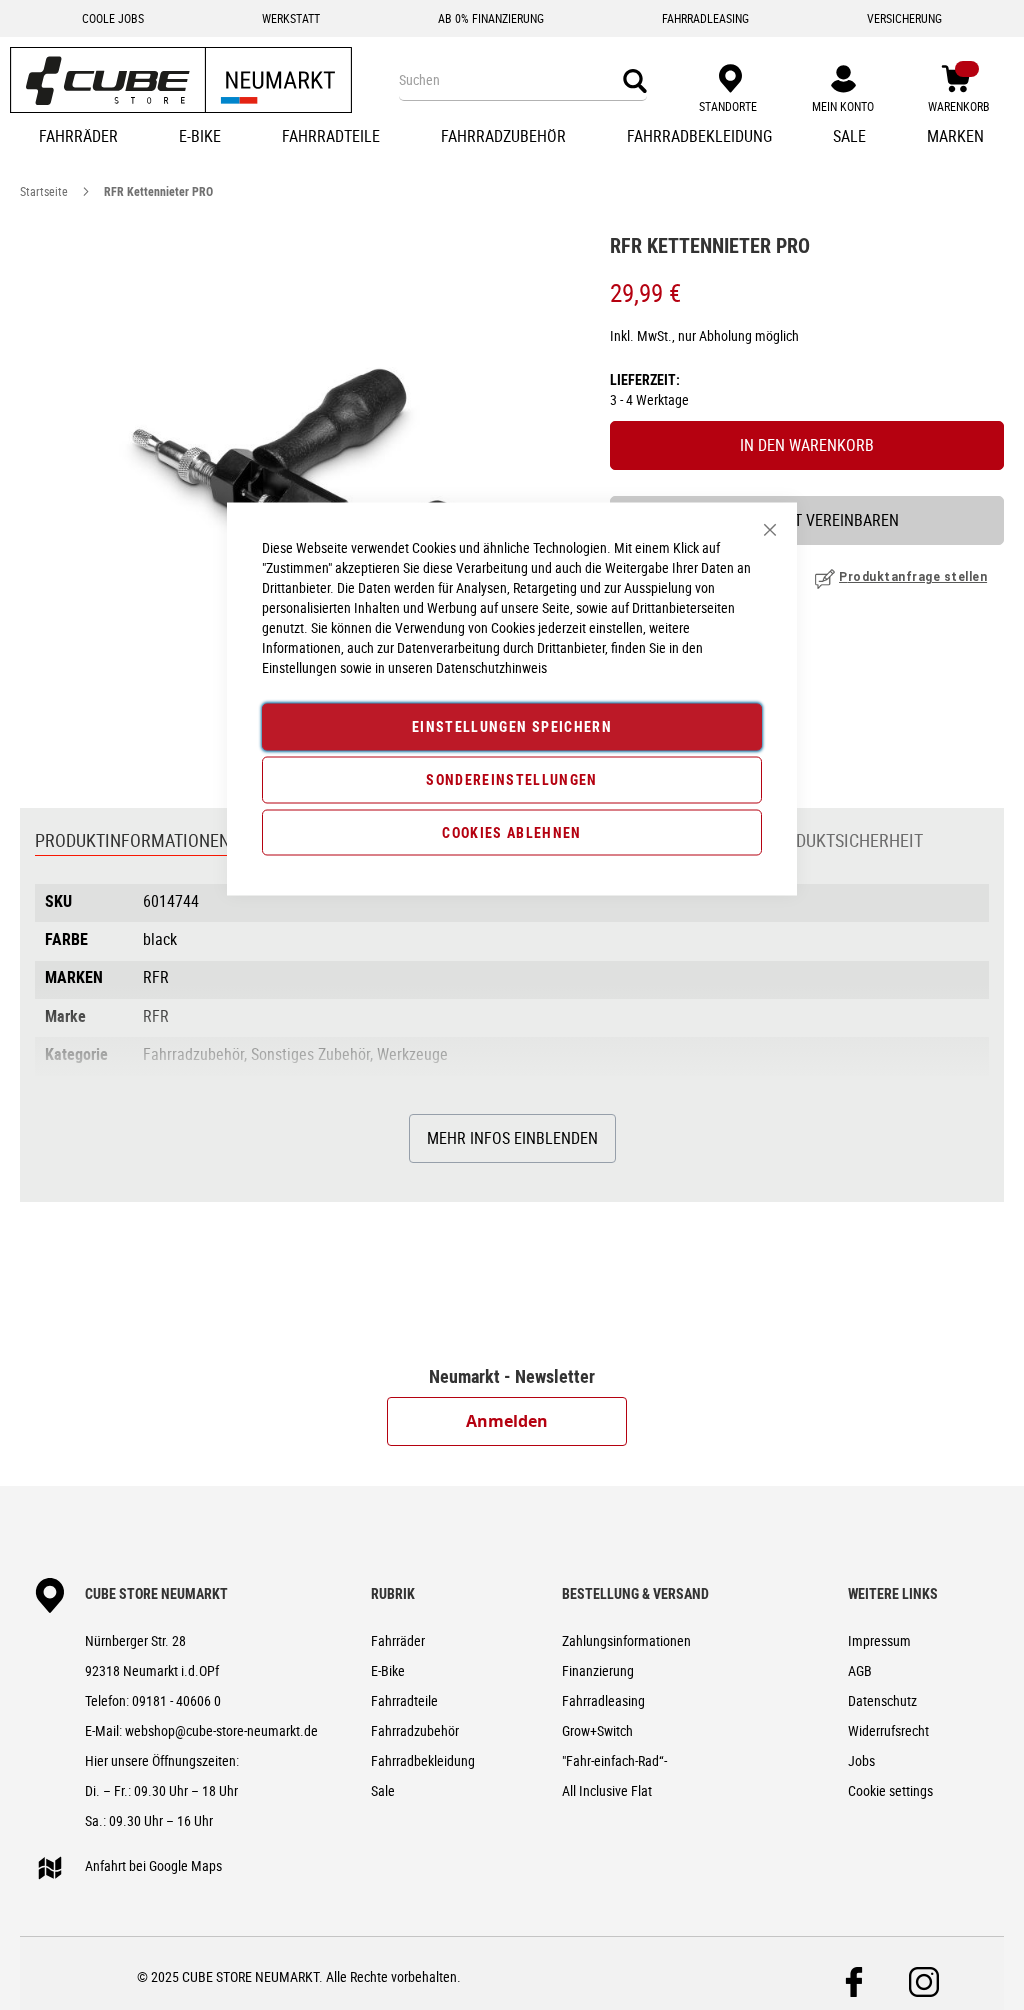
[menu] (512, 138)
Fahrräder (398, 1640)
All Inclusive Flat (607, 1790)
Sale (383, 1790)
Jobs (861, 1760)
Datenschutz (882, 1700)
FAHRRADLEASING (705, 18)
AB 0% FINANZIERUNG (491, 18)
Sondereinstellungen (512, 778)
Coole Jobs (113, 18)
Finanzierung (598, 1670)
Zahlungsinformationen (626, 1640)
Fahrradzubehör (415, 1730)
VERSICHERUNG (904, 18)
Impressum (879, 1640)
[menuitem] (78, 138)
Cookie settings (890, 1790)
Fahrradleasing (603, 1700)
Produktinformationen (132, 840)
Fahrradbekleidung (423, 1760)
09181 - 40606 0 (176, 1700)
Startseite (44, 191)
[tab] (132, 842)
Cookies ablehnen (512, 831)
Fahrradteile (404, 1700)
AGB (860, 1670)
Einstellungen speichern (512, 726)
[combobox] (523, 80)
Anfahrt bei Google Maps (153, 1865)
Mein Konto (843, 106)
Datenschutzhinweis (491, 667)
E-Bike (388, 1670)
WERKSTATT (291, 18)
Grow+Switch (597, 1730)
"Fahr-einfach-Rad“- (614, 1760)
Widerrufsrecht (888, 1730)
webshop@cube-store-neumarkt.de (221, 1730)
